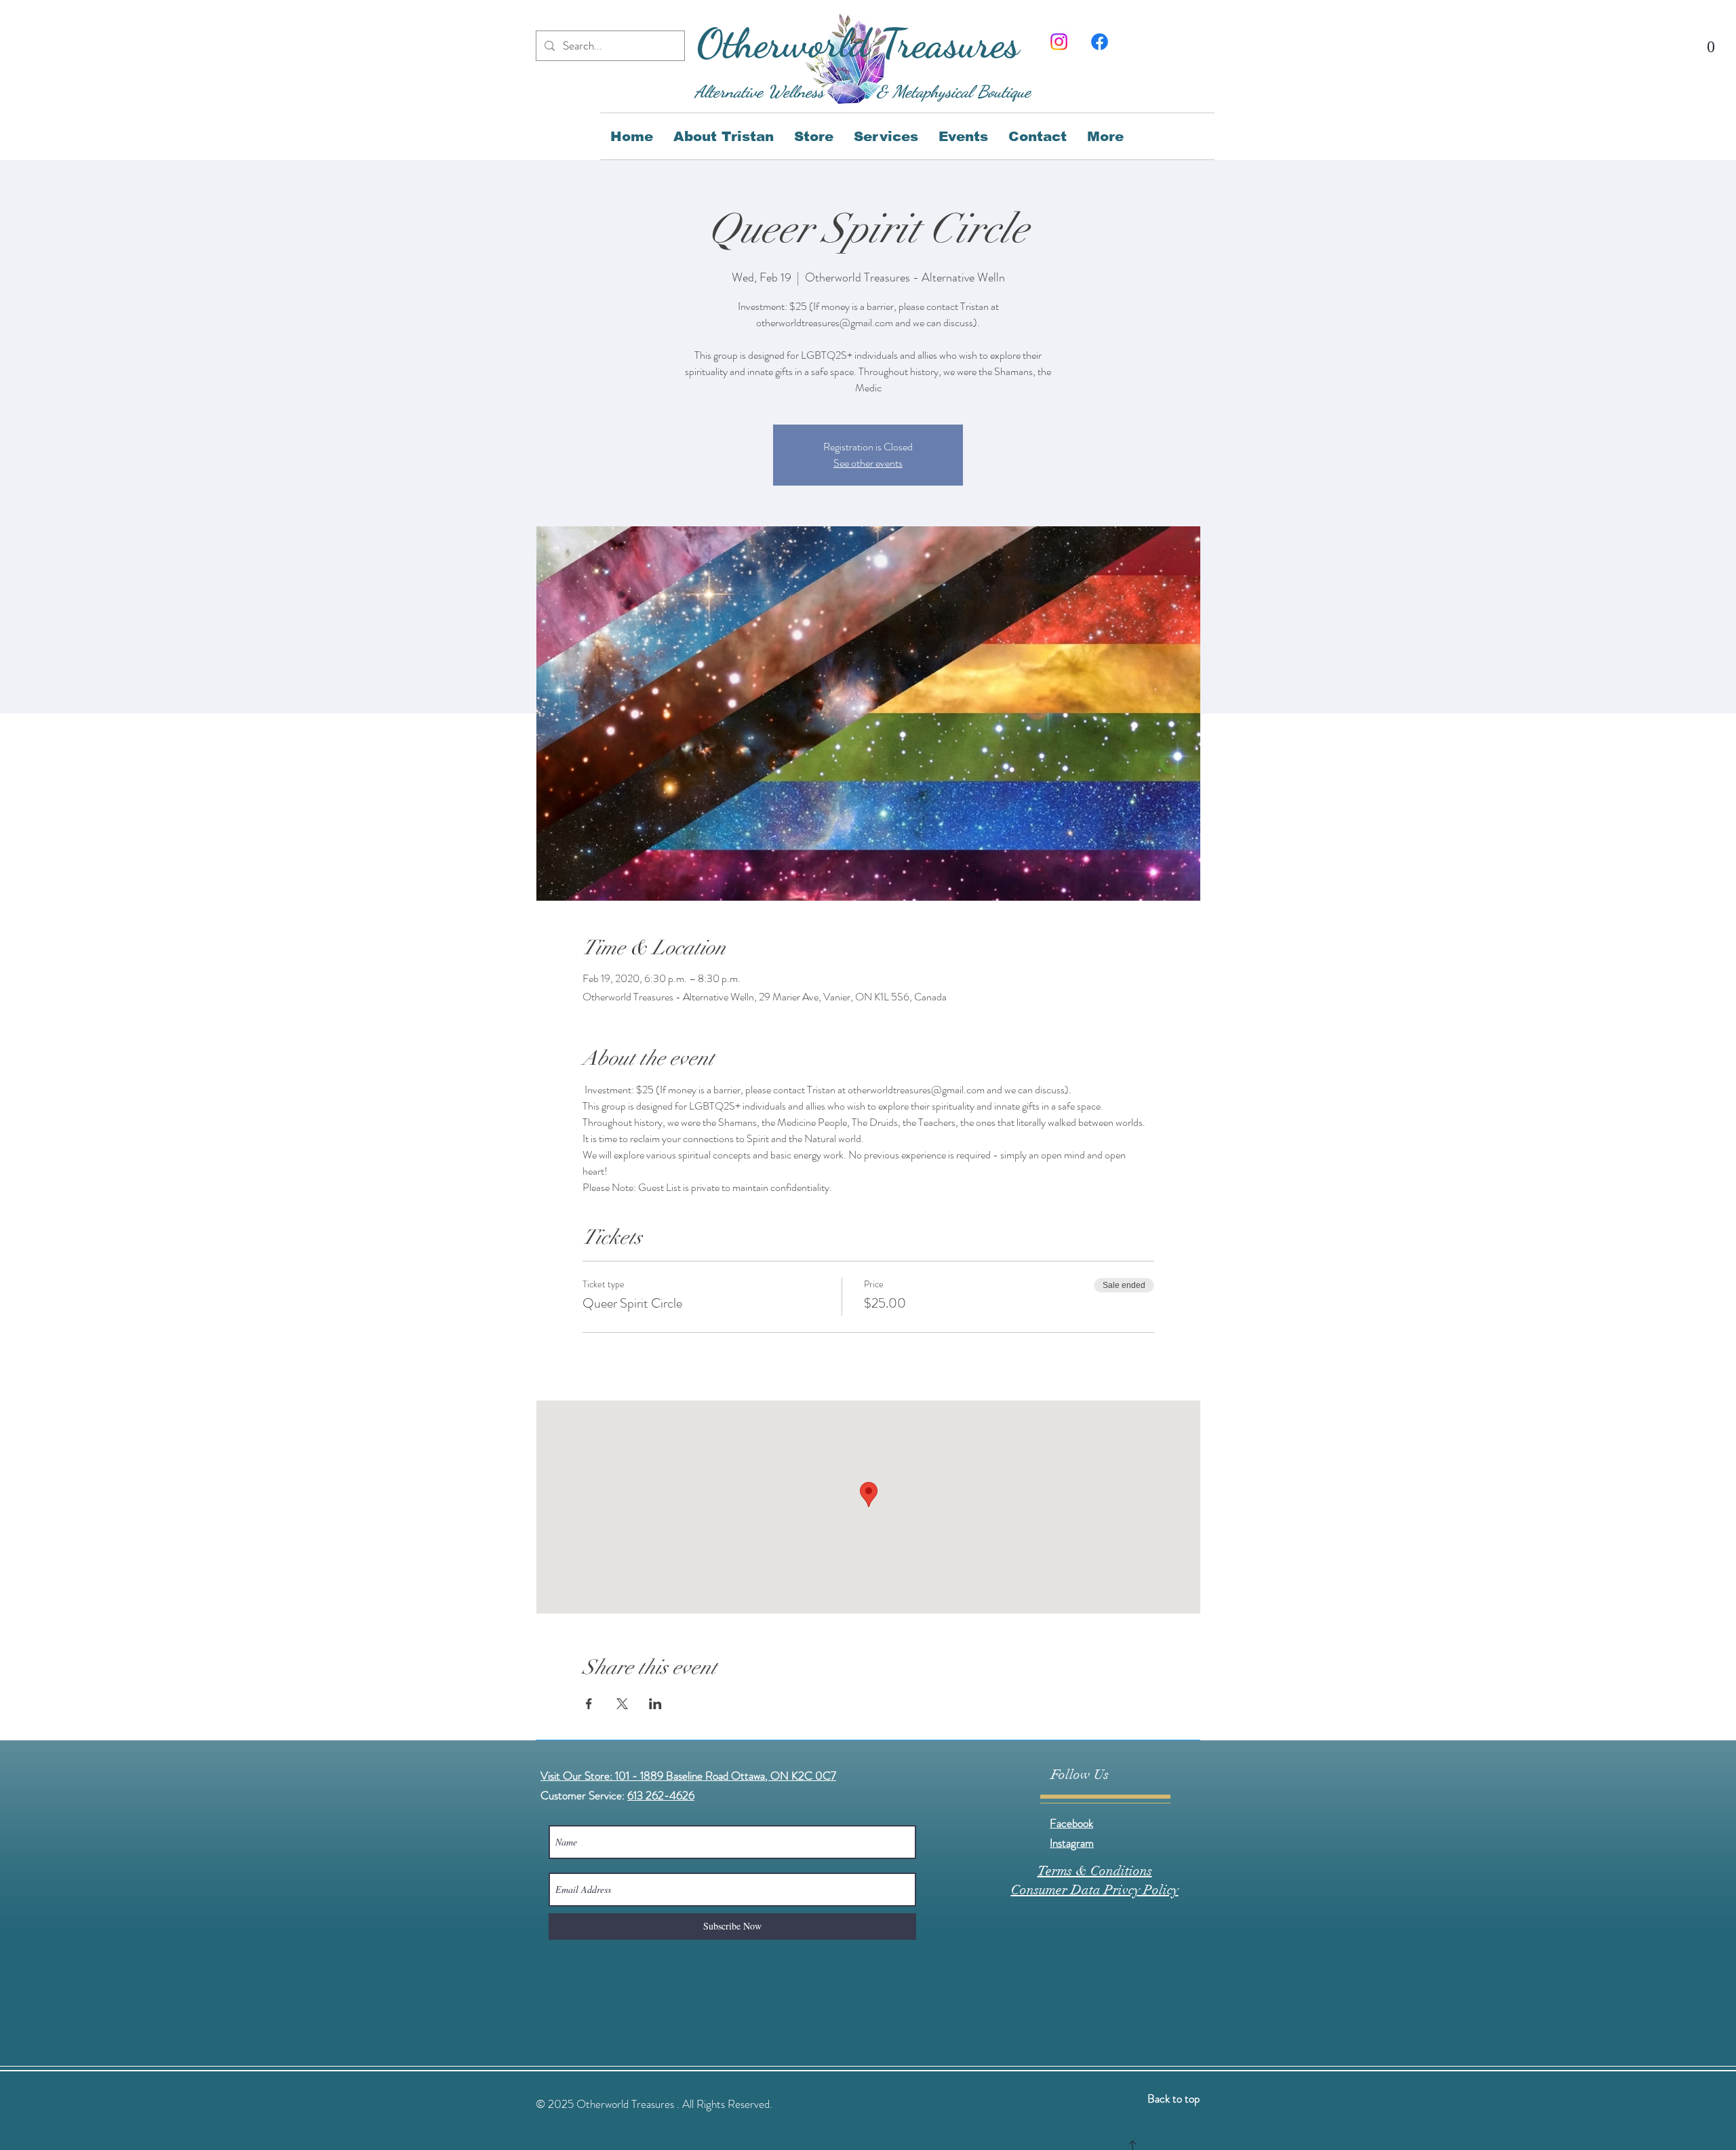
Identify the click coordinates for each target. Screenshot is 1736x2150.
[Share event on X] (622, 1704)
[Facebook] (1100, 42)
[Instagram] (1059, 42)
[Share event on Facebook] (589, 1704)
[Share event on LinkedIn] (655, 1704)
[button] (1711, 39)
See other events (868, 463)
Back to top (1173, 2098)
